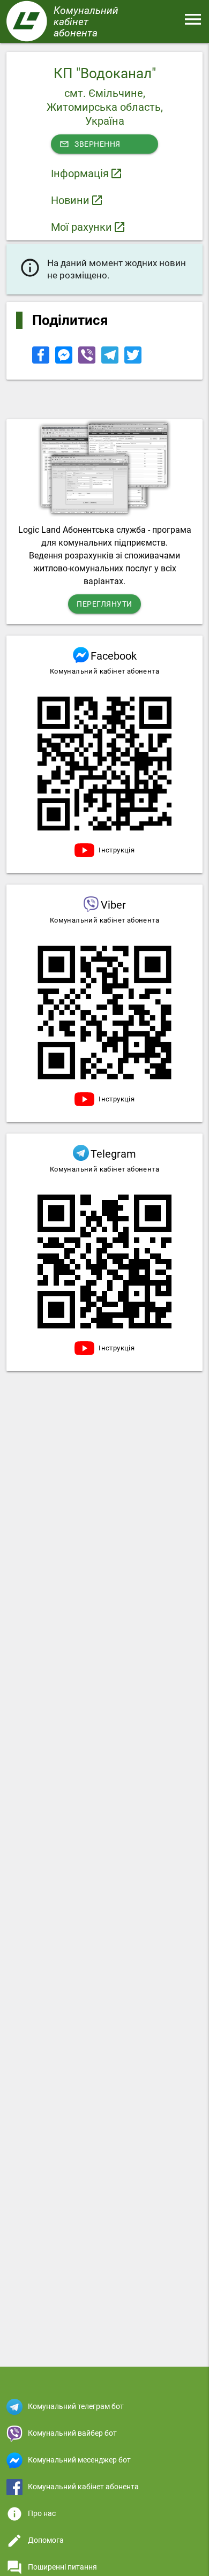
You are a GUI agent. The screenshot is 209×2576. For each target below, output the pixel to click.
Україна (105, 121)
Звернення (90, 144)
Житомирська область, (105, 107)
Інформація (80, 173)
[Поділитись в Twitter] (133, 361)
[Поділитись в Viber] (88, 361)
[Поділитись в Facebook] (42, 361)
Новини (70, 200)
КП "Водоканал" (105, 73)
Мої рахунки (81, 227)
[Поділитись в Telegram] (111, 361)
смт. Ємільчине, (105, 93)
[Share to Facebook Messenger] (65, 361)
